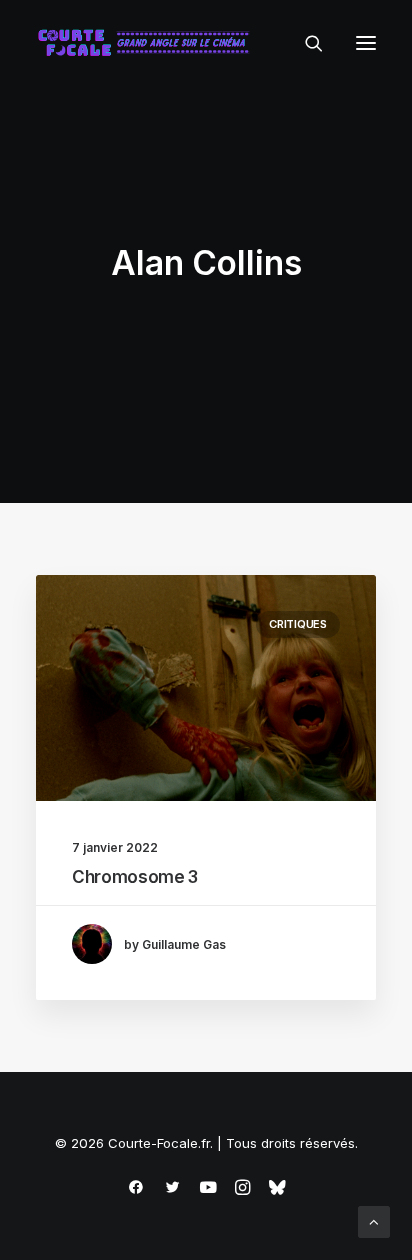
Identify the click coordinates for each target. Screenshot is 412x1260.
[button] (366, 43)
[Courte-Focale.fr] (148, 43)
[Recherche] (305, 43)
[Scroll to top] (374, 1220)
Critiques (298, 624)
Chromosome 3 (135, 877)
